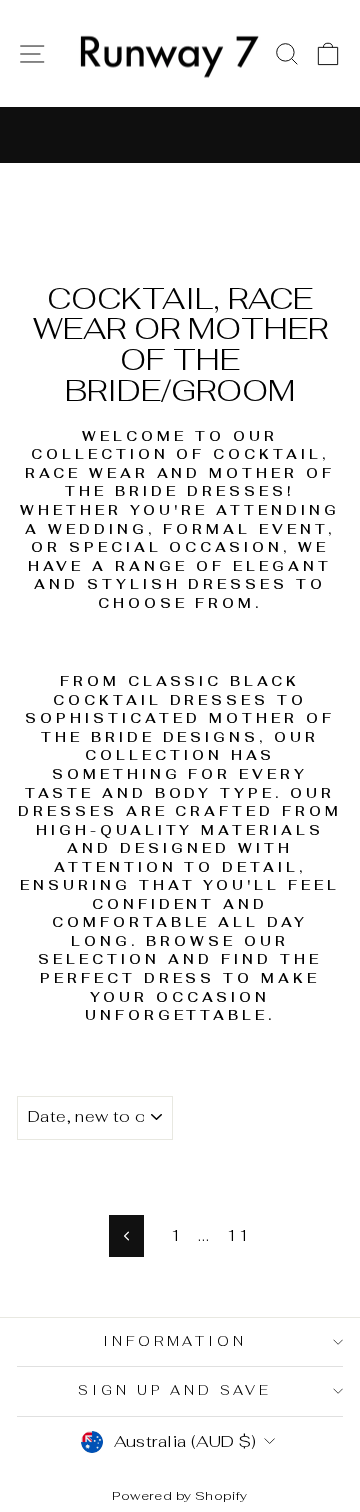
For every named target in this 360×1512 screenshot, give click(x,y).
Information (175, 1341)
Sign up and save (175, 1390)
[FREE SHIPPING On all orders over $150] (180, 135)
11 (237, 1235)
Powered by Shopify (179, 1495)
